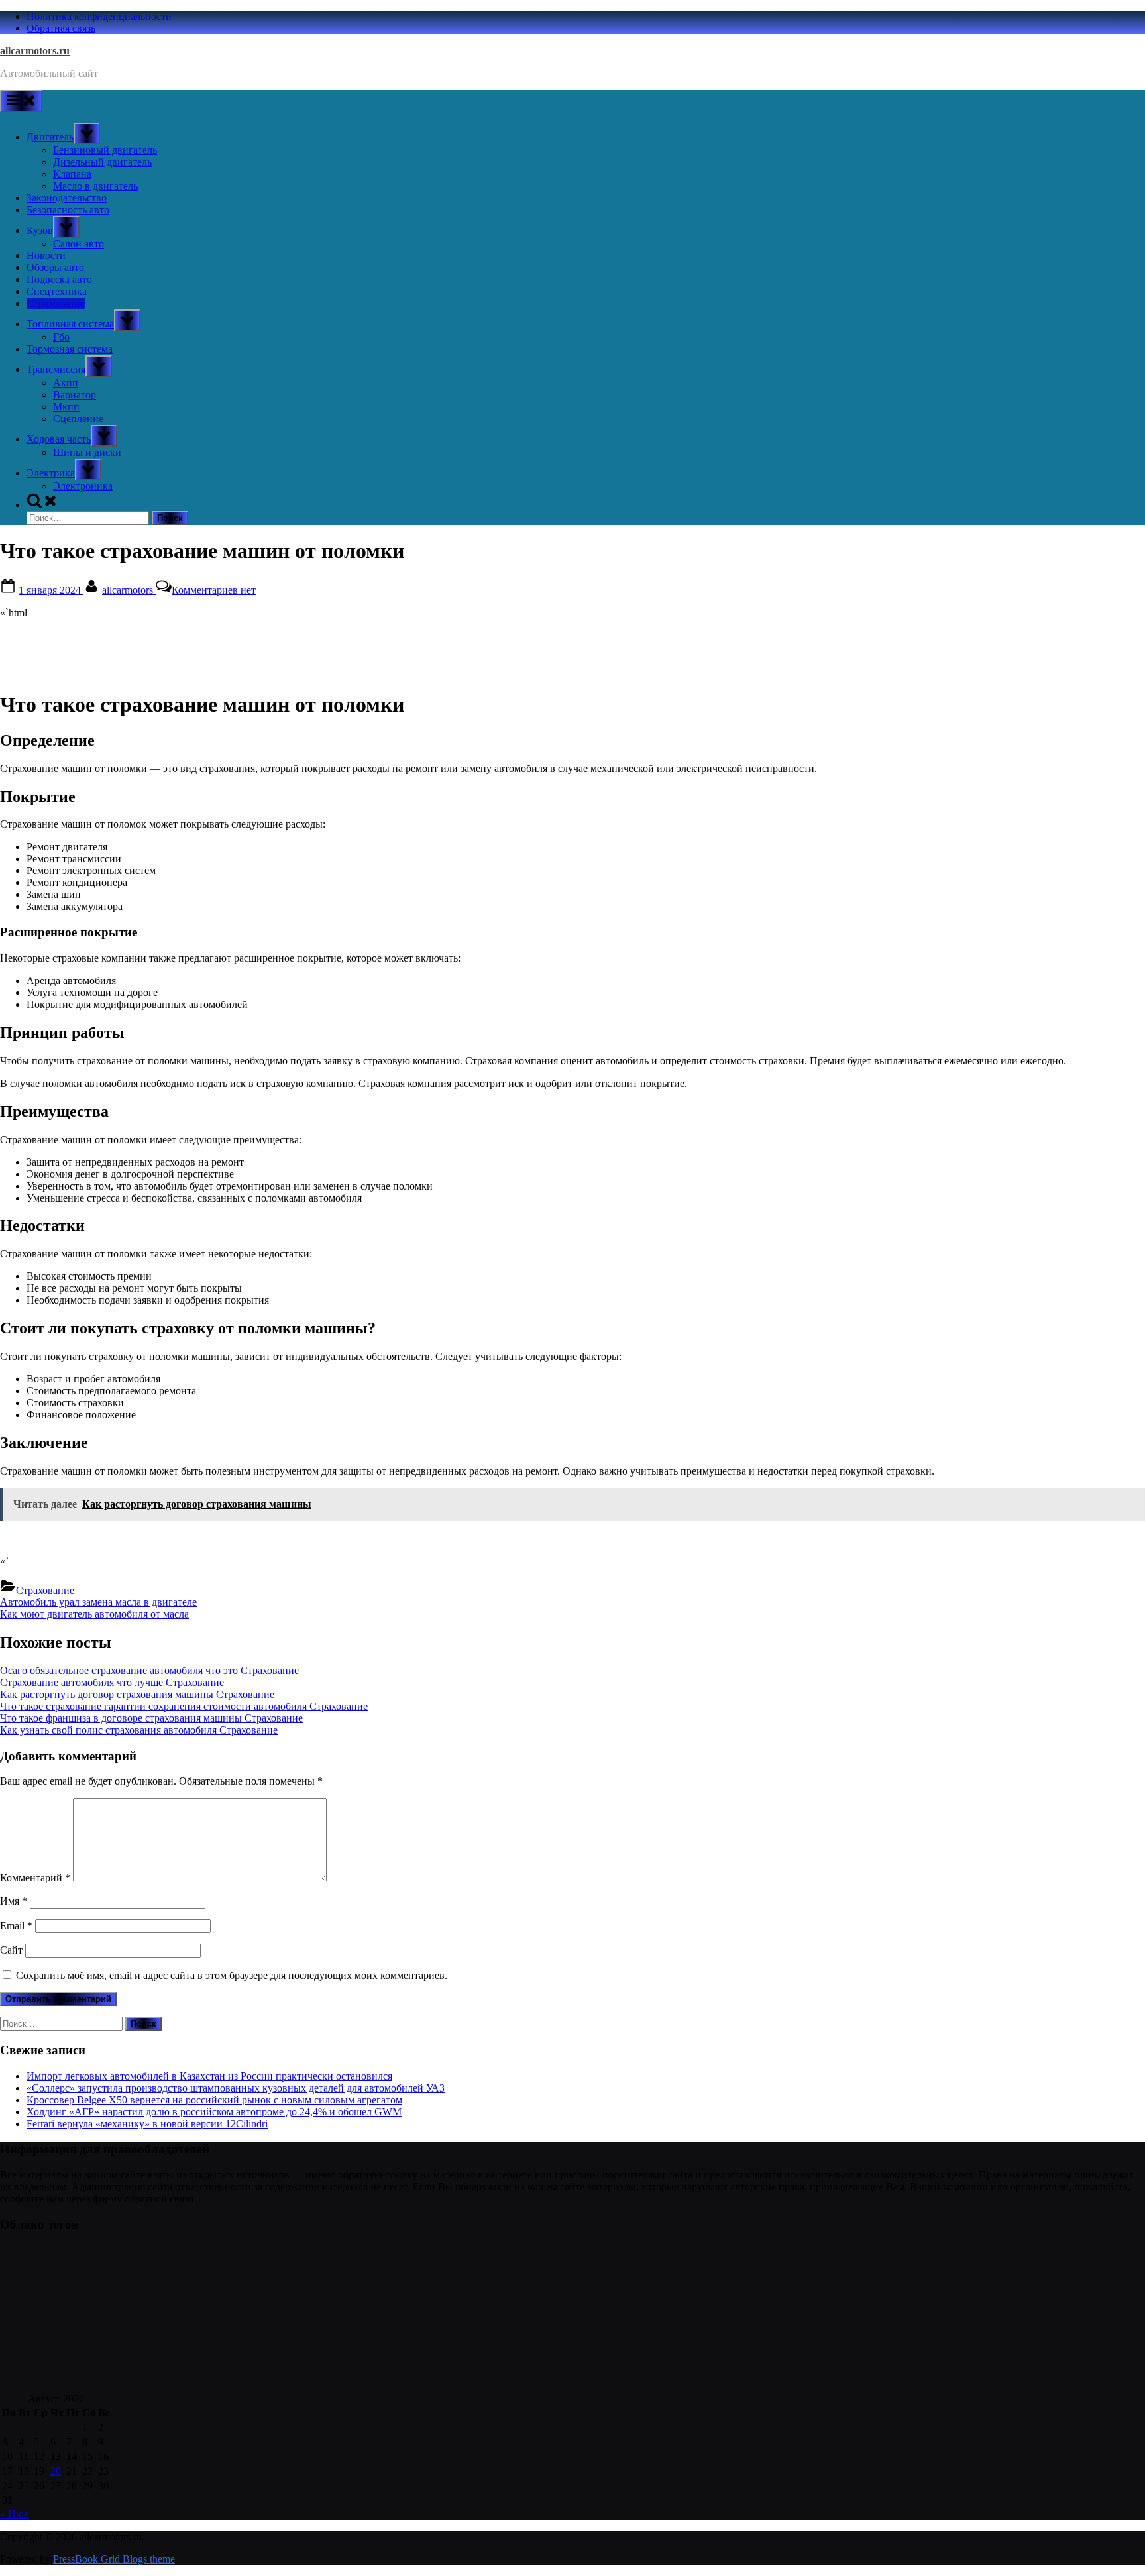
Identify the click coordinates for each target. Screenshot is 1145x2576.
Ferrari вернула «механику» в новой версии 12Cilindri (147, 2124)
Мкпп (66, 407)
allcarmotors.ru (35, 51)
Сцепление (78, 419)
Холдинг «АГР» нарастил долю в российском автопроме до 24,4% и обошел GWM (214, 2112)
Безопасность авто (68, 210)
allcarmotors (129, 590)
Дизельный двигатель (102, 162)
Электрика (51, 473)
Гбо (61, 337)
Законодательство (67, 198)
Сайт (11, 1950)
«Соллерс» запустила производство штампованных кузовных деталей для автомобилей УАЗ (236, 2088)
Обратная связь (61, 28)
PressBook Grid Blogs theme (114, 2559)
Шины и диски (87, 452)
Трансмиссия (56, 369)
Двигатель (50, 137)
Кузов (40, 230)
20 (56, 2471)
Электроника (83, 486)
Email (16, 1926)
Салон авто (79, 244)
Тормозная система (70, 349)
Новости (46, 255)
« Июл (15, 2514)
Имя (14, 1901)
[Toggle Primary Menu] (21, 101)
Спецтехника (57, 291)
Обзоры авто (55, 267)
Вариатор (75, 395)
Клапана (72, 174)
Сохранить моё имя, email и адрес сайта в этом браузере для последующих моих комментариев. (232, 1975)
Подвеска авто (59, 279)
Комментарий (35, 1878)
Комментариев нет (214, 590)
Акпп (66, 383)
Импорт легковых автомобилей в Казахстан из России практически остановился (209, 2076)
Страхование (56, 303)
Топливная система (70, 324)
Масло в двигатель (95, 186)
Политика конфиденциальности (99, 16)
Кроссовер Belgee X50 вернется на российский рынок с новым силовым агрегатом (214, 2100)
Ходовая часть (59, 439)
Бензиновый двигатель (105, 150)
